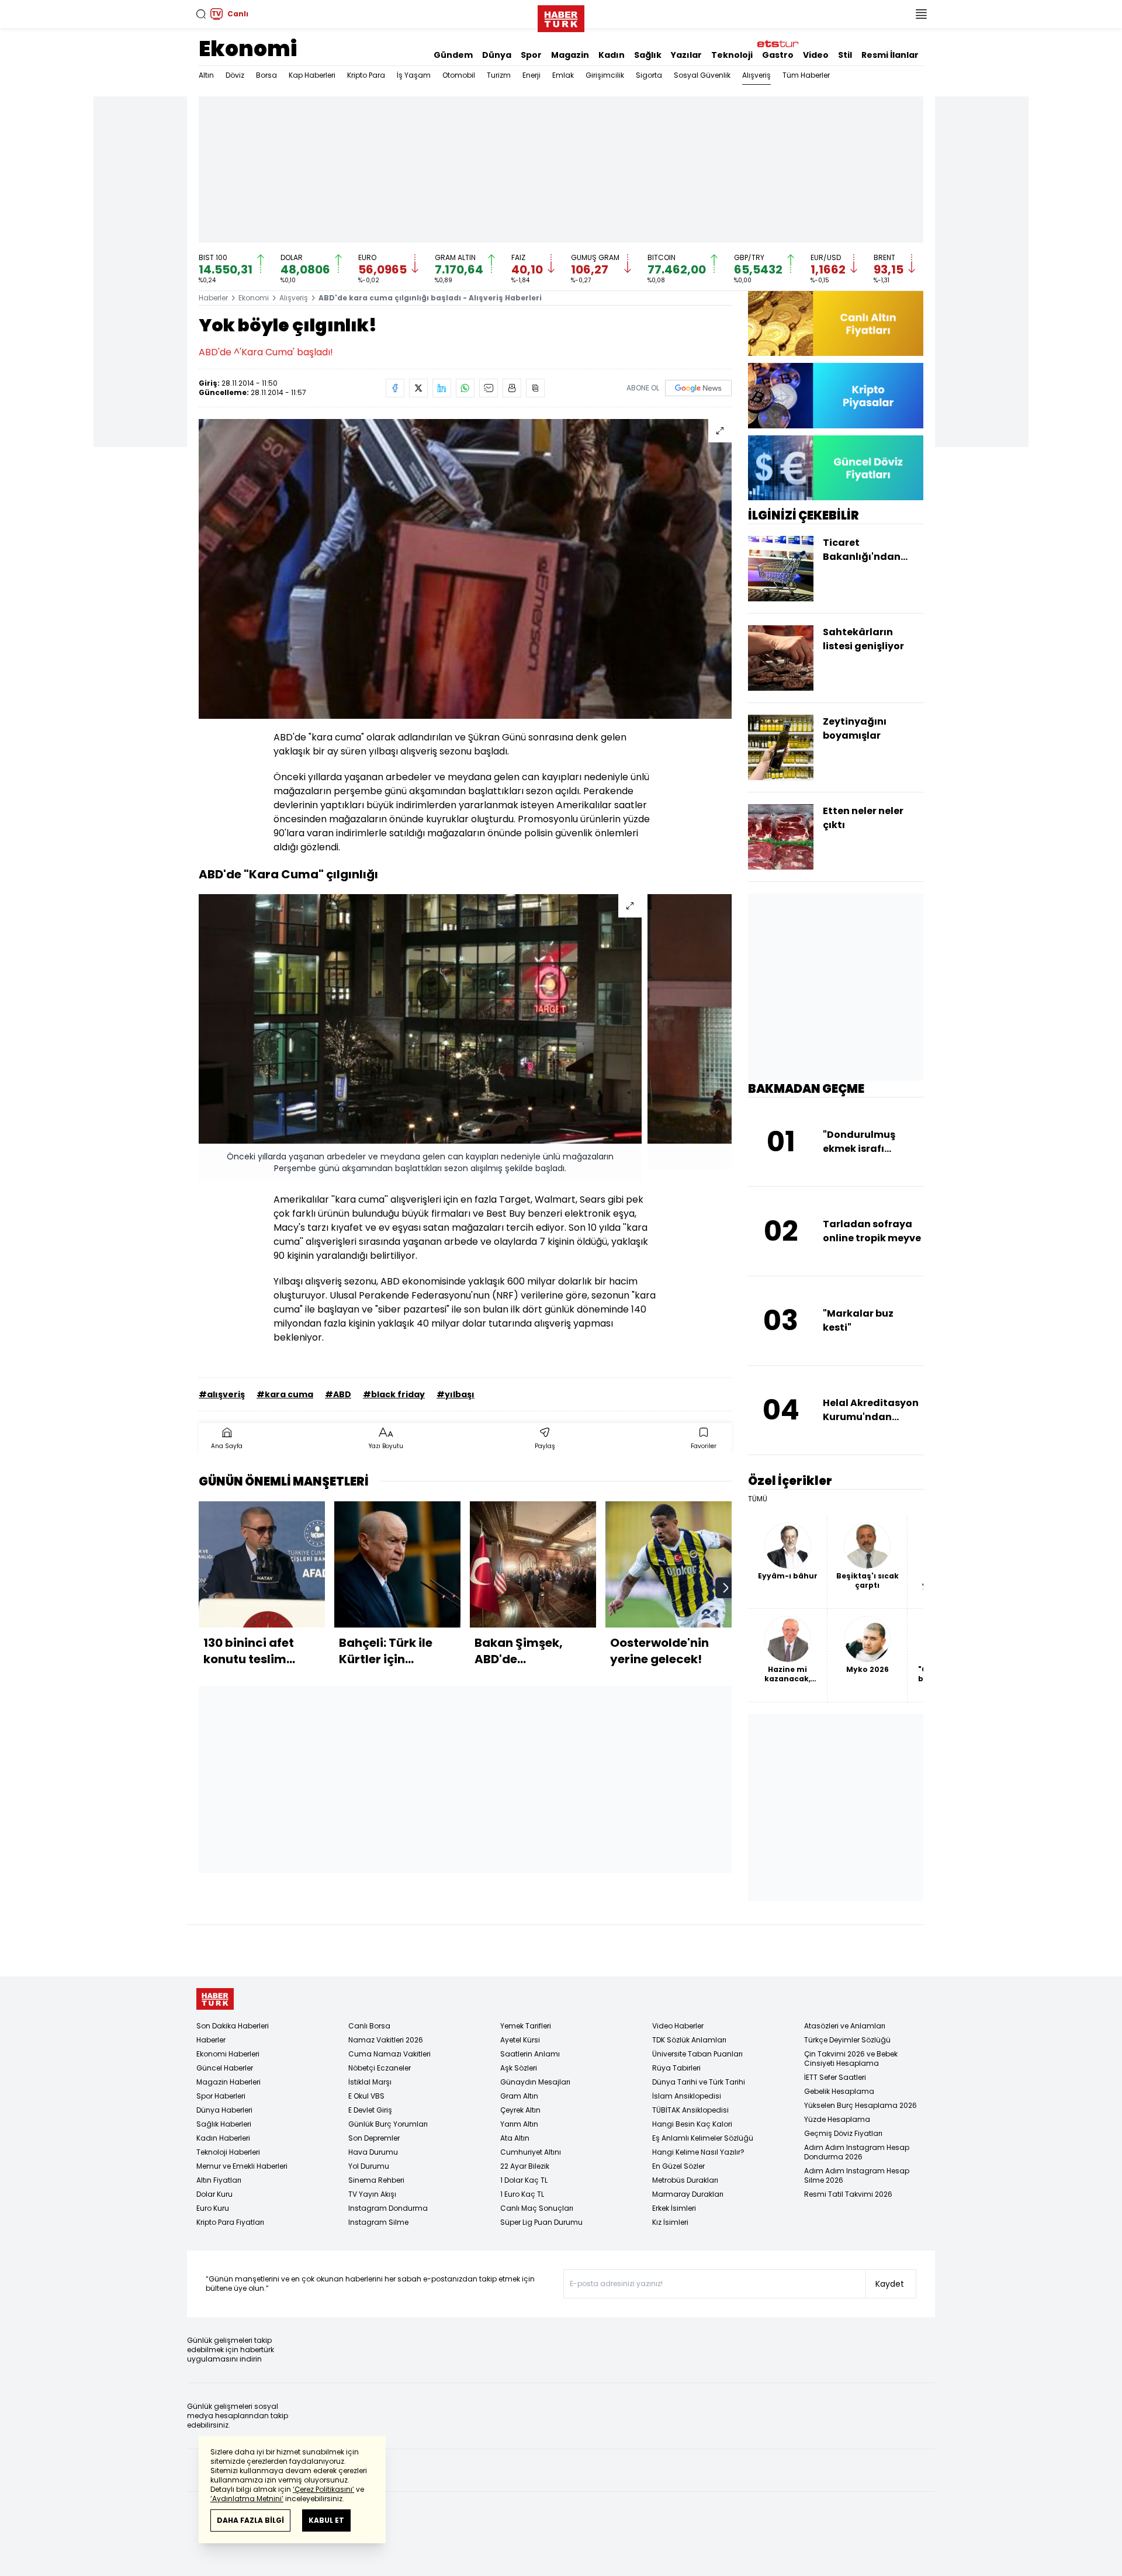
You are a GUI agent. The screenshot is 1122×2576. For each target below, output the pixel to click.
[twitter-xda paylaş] (418, 388)
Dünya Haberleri (224, 2110)
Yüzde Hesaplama (837, 2119)
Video (816, 55)
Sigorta (649, 75)
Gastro (778, 55)
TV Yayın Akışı (372, 2194)
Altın (206, 75)
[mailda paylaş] (489, 388)
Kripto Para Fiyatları (230, 2222)
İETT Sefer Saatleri (835, 2077)
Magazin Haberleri (228, 2082)
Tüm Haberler (806, 75)
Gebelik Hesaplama (839, 2091)
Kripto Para (366, 75)
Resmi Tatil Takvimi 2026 (848, 2194)
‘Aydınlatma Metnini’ (247, 2499)
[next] (726, 1588)
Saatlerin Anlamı (530, 2054)
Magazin (570, 55)
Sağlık (648, 55)
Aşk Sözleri (519, 2068)
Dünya (497, 55)
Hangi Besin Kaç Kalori (692, 2124)
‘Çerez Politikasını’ (323, 2489)
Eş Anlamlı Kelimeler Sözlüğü (703, 2138)
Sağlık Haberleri (224, 2124)
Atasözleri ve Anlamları (845, 2026)
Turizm (499, 75)
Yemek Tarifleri (526, 2026)
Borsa (266, 75)
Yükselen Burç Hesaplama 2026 (860, 2105)
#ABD (338, 1394)
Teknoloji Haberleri (228, 2152)
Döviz (235, 75)
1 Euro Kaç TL (522, 2194)
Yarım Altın (519, 2124)
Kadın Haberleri (223, 2138)
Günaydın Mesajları (535, 2082)
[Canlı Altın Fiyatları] (836, 323)
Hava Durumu (373, 2152)
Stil (845, 55)
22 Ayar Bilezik (525, 2166)
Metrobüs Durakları (685, 2180)
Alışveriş (756, 75)
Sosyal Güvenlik (702, 75)
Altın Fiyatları (219, 2180)
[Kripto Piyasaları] (836, 395)
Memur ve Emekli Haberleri (242, 2166)
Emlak (563, 75)
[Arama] (201, 14)
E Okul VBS (366, 2096)
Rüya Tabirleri (676, 2068)
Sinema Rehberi (376, 2180)
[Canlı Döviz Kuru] (836, 468)
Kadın (612, 55)
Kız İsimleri (670, 2222)
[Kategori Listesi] (921, 14)
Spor (531, 55)
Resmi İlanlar (890, 55)
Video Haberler (678, 2026)
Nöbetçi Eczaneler (380, 2068)
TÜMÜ (758, 1499)
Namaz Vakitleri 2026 (386, 2040)
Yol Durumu (369, 2166)
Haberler (213, 298)
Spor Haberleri (221, 2096)
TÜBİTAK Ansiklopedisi (690, 2110)
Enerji (531, 75)
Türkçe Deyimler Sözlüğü (847, 2040)
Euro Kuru (213, 2208)
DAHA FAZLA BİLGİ (250, 2520)
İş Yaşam (414, 75)
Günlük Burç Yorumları (388, 2124)
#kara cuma (285, 1394)
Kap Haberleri (312, 75)
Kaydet (890, 2284)
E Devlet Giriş (370, 2110)
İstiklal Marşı (370, 2082)
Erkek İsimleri (674, 2208)
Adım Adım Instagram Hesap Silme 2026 (857, 2175)
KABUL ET (326, 2520)
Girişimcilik (605, 75)
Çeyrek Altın (520, 2110)
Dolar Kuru (214, 2194)
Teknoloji (732, 55)
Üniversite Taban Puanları (697, 2054)
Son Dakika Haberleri (233, 2026)
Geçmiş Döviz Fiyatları (843, 2133)
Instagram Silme (378, 2222)
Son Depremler (374, 2138)
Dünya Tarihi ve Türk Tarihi (699, 2082)
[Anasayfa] (215, 1999)
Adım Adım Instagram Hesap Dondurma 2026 (857, 2152)
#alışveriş (222, 1394)
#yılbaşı (456, 1394)
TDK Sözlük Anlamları (689, 2040)
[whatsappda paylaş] (465, 388)
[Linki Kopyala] (535, 388)
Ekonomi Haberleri (228, 2054)
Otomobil (459, 75)
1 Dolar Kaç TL (524, 2180)
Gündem (453, 55)
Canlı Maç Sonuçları (537, 2208)
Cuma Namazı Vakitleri (389, 2054)
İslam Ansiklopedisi (687, 2096)
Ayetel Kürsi (520, 2040)
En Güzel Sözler (678, 2166)
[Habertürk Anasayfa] (561, 16)
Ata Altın (515, 2138)
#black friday (394, 1394)
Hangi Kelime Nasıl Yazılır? (698, 2152)
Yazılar (686, 55)
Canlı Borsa (369, 2026)
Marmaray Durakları (688, 2194)
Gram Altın (519, 2096)
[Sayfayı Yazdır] (512, 388)
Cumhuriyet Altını (531, 2152)
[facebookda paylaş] (395, 388)
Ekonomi (248, 49)
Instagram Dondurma (388, 2208)
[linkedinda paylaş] (442, 388)
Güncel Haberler (225, 2068)
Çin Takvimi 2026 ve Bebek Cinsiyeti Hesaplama (851, 2059)
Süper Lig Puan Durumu (541, 2222)
